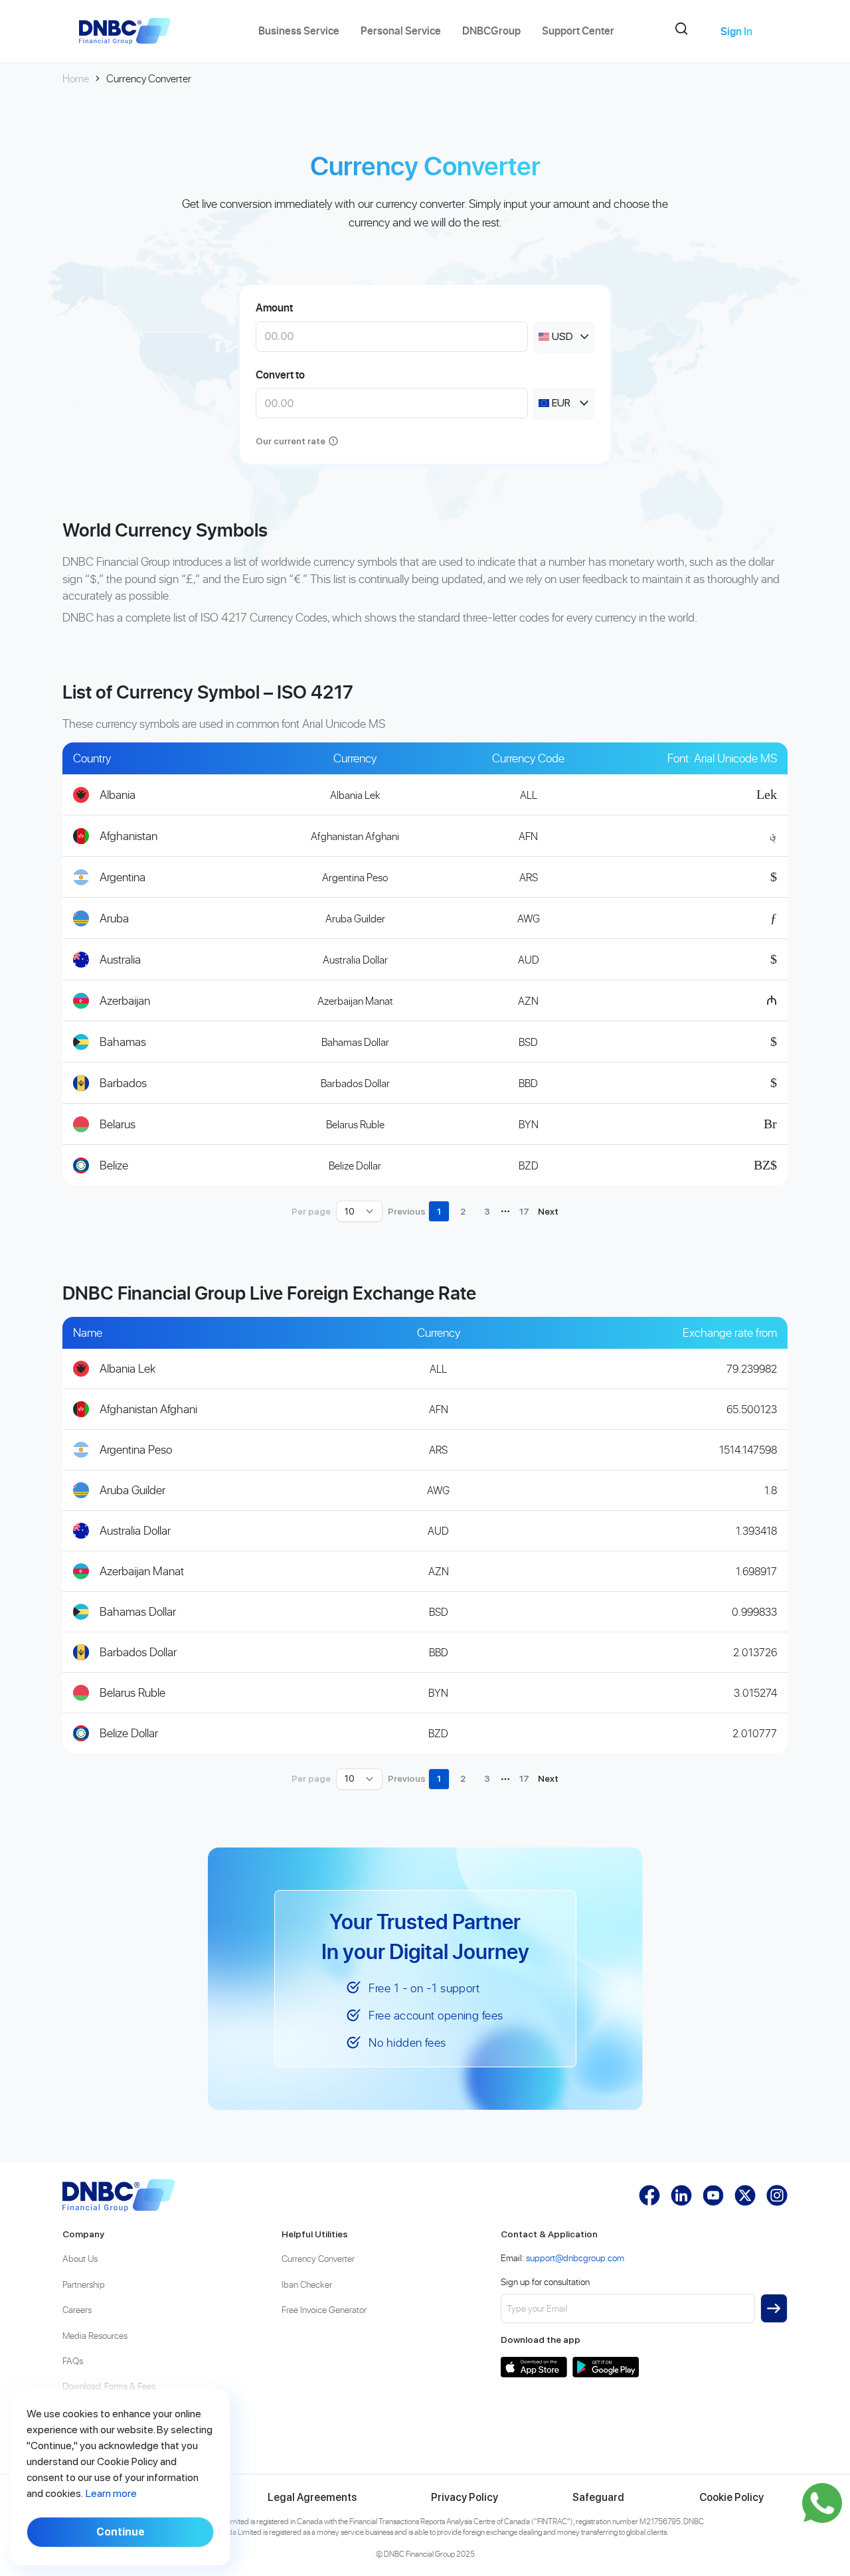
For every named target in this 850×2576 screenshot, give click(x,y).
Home (76, 78)
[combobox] (564, 337)
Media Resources (95, 2335)
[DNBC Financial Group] (119, 2195)
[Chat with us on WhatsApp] (822, 2503)
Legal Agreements (312, 2497)
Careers (77, 2309)
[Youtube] (713, 2195)
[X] (745, 2195)
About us (80, 2258)
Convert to (280, 375)
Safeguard (598, 2497)
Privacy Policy (465, 2497)
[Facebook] (649, 2195)
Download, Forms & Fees (109, 2386)
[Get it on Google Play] (606, 2367)
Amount (274, 307)
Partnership (84, 2284)
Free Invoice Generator (324, 2309)
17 (524, 1211)
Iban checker (307, 2284)
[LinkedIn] (681, 2195)
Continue (121, 2532)
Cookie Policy (731, 2497)
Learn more (111, 2493)
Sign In (736, 31)
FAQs (73, 2361)
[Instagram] (777, 2195)
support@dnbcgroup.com (575, 2258)
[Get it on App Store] (534, 2367)
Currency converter (318, 2258)
